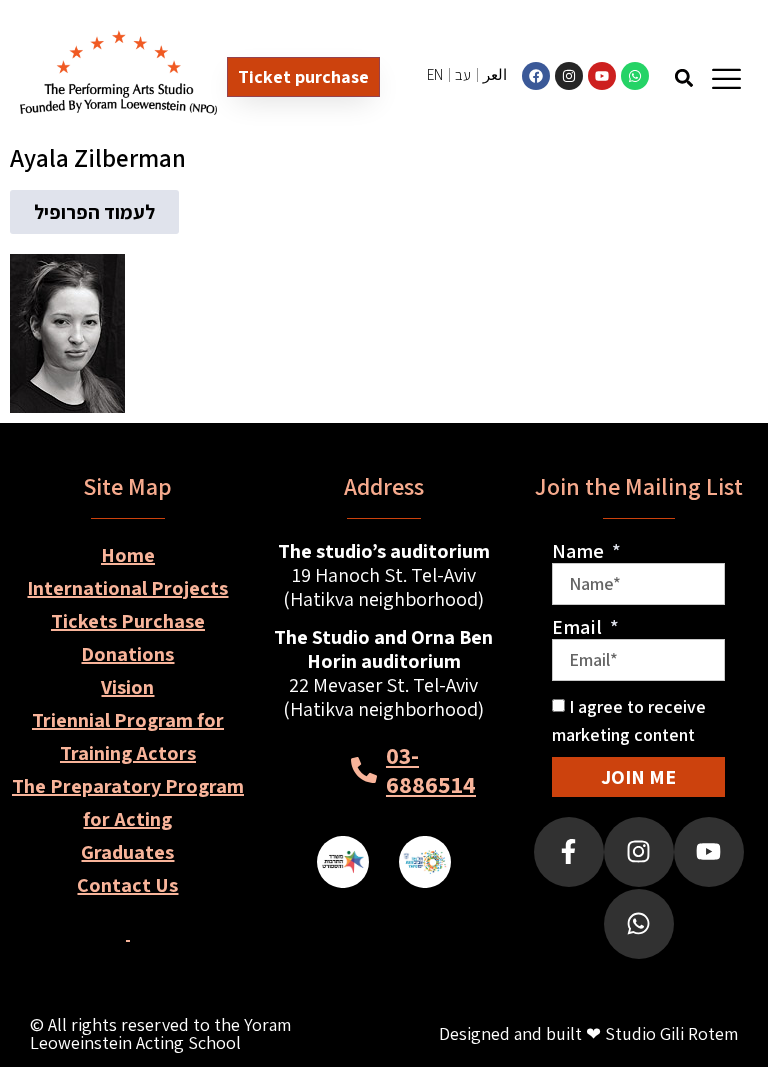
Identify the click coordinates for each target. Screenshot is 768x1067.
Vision (127, 687)
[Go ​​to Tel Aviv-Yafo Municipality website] (425, 862)
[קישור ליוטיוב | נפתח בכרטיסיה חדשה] (602, 76)
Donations (127, 654)
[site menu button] (726, 78)
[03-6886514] (364, 770)
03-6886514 (431, 769)
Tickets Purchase (128, 621)
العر (495, 74)
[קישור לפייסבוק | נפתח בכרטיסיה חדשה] (536, 76)
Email (579, 627)
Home (128, 555)
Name (580, 551)
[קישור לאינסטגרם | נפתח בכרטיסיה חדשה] (569, 76)
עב (463, 74)
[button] (684, 77)
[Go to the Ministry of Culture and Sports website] (343, 862)
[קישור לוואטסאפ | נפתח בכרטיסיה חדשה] (635, 76)
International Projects (127, 588)
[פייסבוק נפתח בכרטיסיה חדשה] (569, 852)
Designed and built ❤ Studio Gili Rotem (588, 1033)
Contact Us (127, 885)
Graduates (127, 852)
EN (435, 74)
